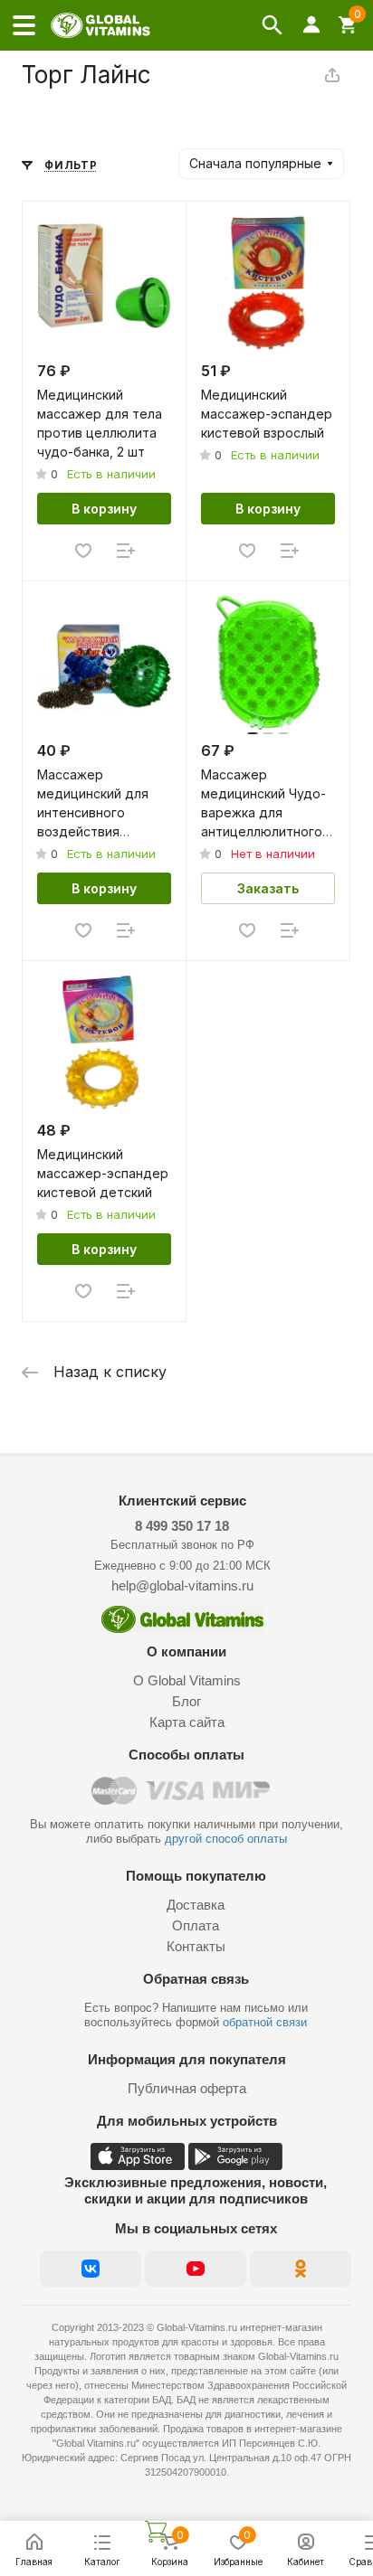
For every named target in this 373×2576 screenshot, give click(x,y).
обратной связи (265, 2022)
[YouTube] (196, 2269)
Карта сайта (187, 1722)
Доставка (196, 1905)
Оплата (196, 1925)
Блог (186, 1701)
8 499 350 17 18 (182, 1526)
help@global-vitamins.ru (182, 1585)
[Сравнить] (126, 551)
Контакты (196, 1946)
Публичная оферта (187, 2088)
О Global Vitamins (187, 1680)
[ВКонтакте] (91, 2269)
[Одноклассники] (301, 2269)
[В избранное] (83, 551)
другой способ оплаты (226, 1839)
